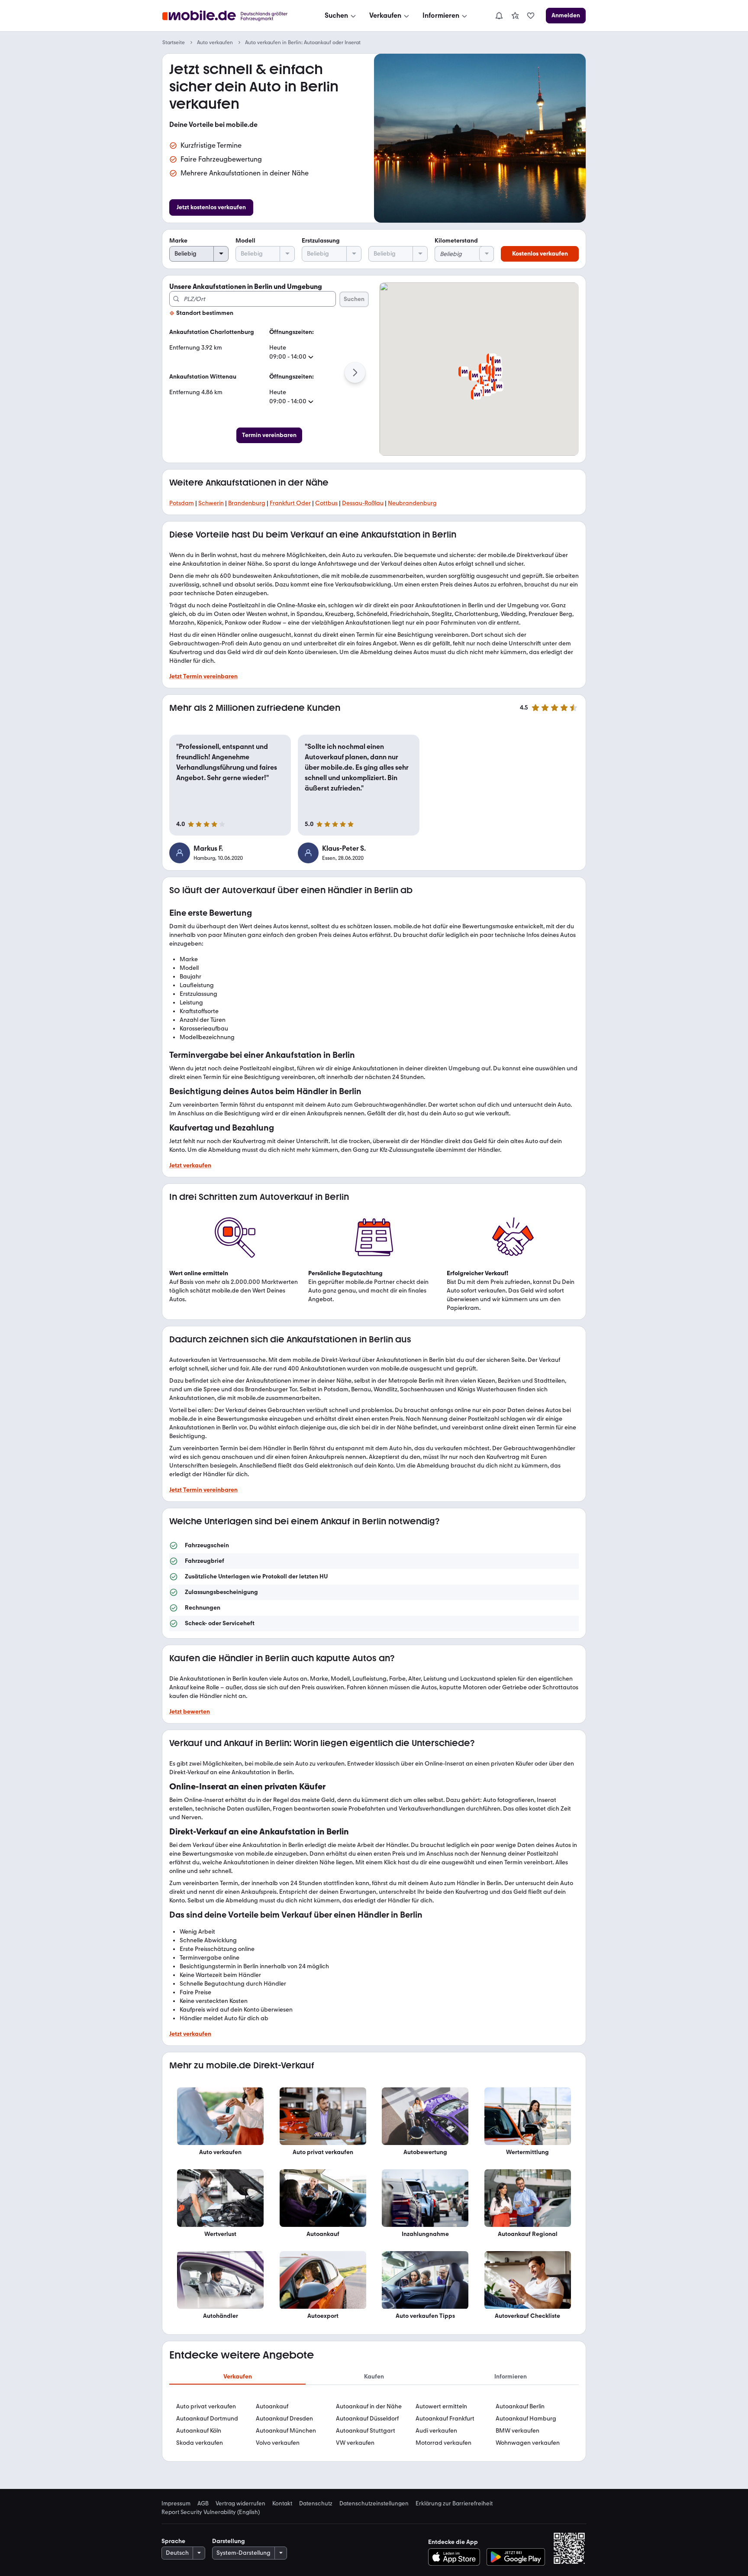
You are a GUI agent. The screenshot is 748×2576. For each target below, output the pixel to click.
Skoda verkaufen (200, 2443)
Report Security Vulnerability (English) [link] (211, 2512)
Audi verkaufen (436, 2431)
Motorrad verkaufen (443, 2443)
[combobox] (253, 299)
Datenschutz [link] (316, 2503)
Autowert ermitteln (441, 2406)
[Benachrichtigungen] (499, 16)
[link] (515, 16)
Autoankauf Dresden (284, 2419)
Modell (245, 241)
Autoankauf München (286, 2431)
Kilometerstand (456, 241)
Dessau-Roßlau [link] (363, 503)
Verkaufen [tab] (238, 2377)
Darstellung (229, 2541)
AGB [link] (203, 2503)
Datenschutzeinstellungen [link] (374, 2503)
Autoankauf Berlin (520, 2406)
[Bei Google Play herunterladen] (516, 2557)
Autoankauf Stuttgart (366, 2431)
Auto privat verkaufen (206, 2406)
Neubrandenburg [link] (412, 503)
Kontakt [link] (282, 2503)
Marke (178, 241)
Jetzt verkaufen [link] (190, 1165)
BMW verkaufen (517, 2431)
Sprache (173, 2541)
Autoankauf (272, 2406)
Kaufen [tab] (374, 2377)
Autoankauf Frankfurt (445, 2419)
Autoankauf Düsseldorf (367, 2419)
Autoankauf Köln (199, 2431)
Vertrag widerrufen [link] (240, 2503)
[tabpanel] (374, 2425)
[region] (374, 1584)
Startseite (174, 42)
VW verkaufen (355, 2443)
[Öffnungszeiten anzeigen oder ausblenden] (311, 357)
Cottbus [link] (326, 503)
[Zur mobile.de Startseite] (233, 16)
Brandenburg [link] (247, 503)
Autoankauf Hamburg (526, 2419)
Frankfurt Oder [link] (290, 503)
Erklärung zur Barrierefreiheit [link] (454, 2503)
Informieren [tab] (511, 2377)
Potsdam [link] (182, 503)
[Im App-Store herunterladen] (456, 2557)
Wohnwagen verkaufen (528, 2443)
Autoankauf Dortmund (207, 2419)
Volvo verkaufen (278, 2443)
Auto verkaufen (215, 42)
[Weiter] (355, 373)
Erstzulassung (321, 241)
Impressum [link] (176, 2503)
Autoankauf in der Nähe (369, 2406)
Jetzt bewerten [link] (190, 1712)
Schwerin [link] (211, 503)
